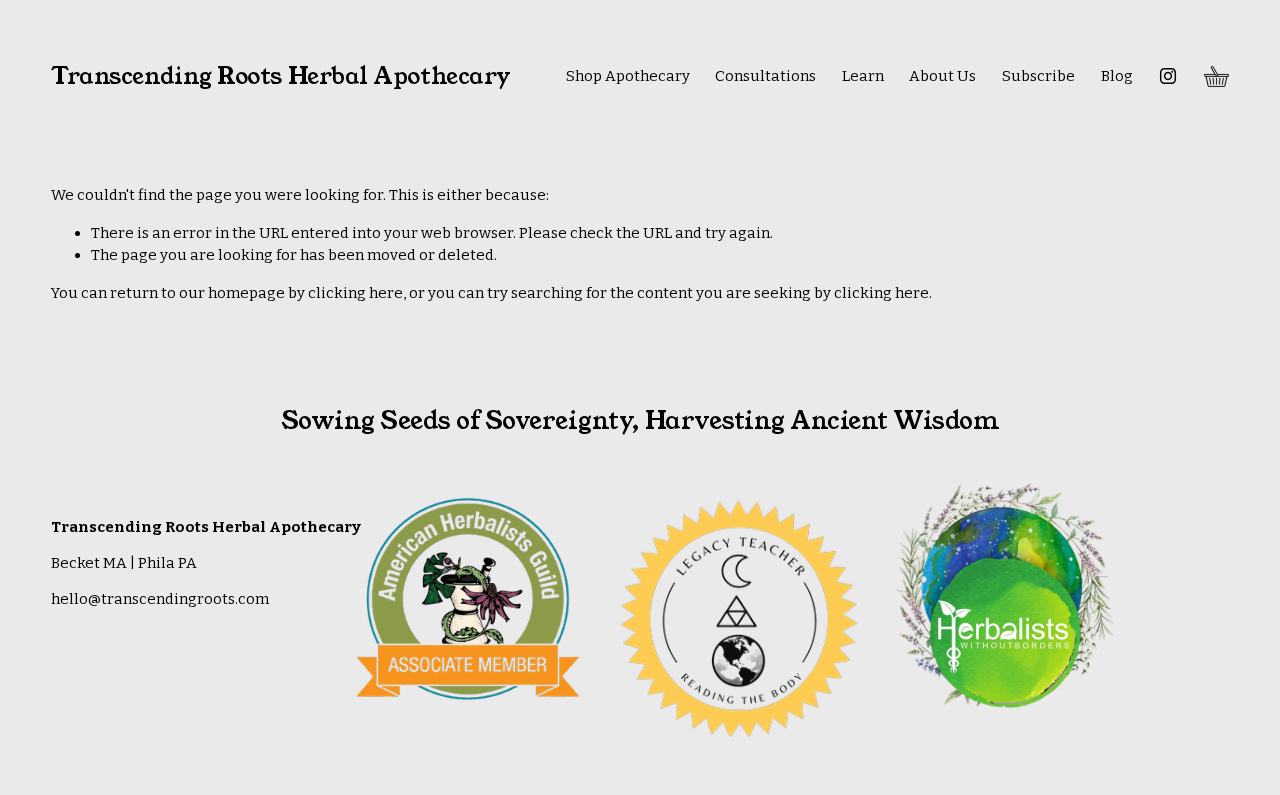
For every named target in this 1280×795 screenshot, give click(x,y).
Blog (1117, 76)
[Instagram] (1168, 76)
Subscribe (1038, 76)
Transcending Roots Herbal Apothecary (281, 76)
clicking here (355, 293)
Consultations (765, 76)
